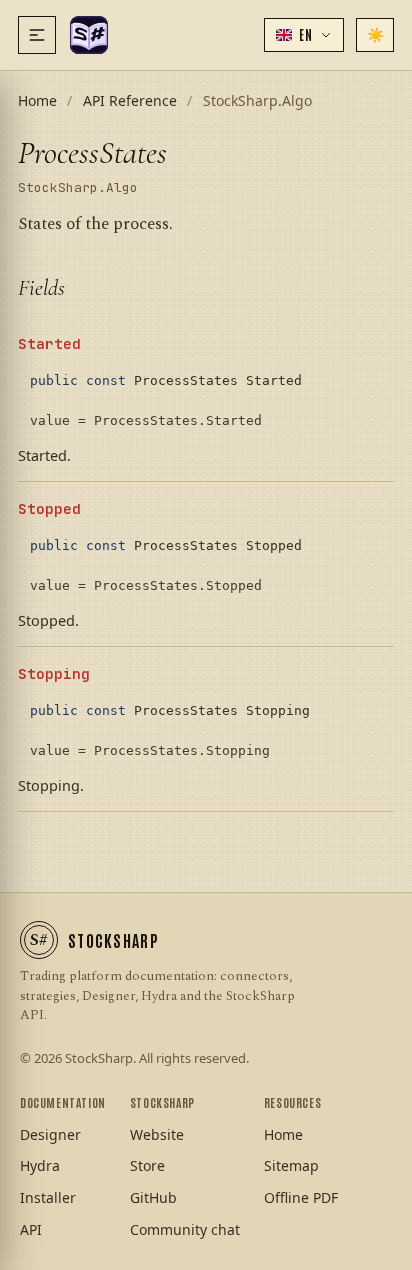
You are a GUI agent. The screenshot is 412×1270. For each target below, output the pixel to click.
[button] (304, 35)
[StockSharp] (89, 35)
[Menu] (37, 35)
